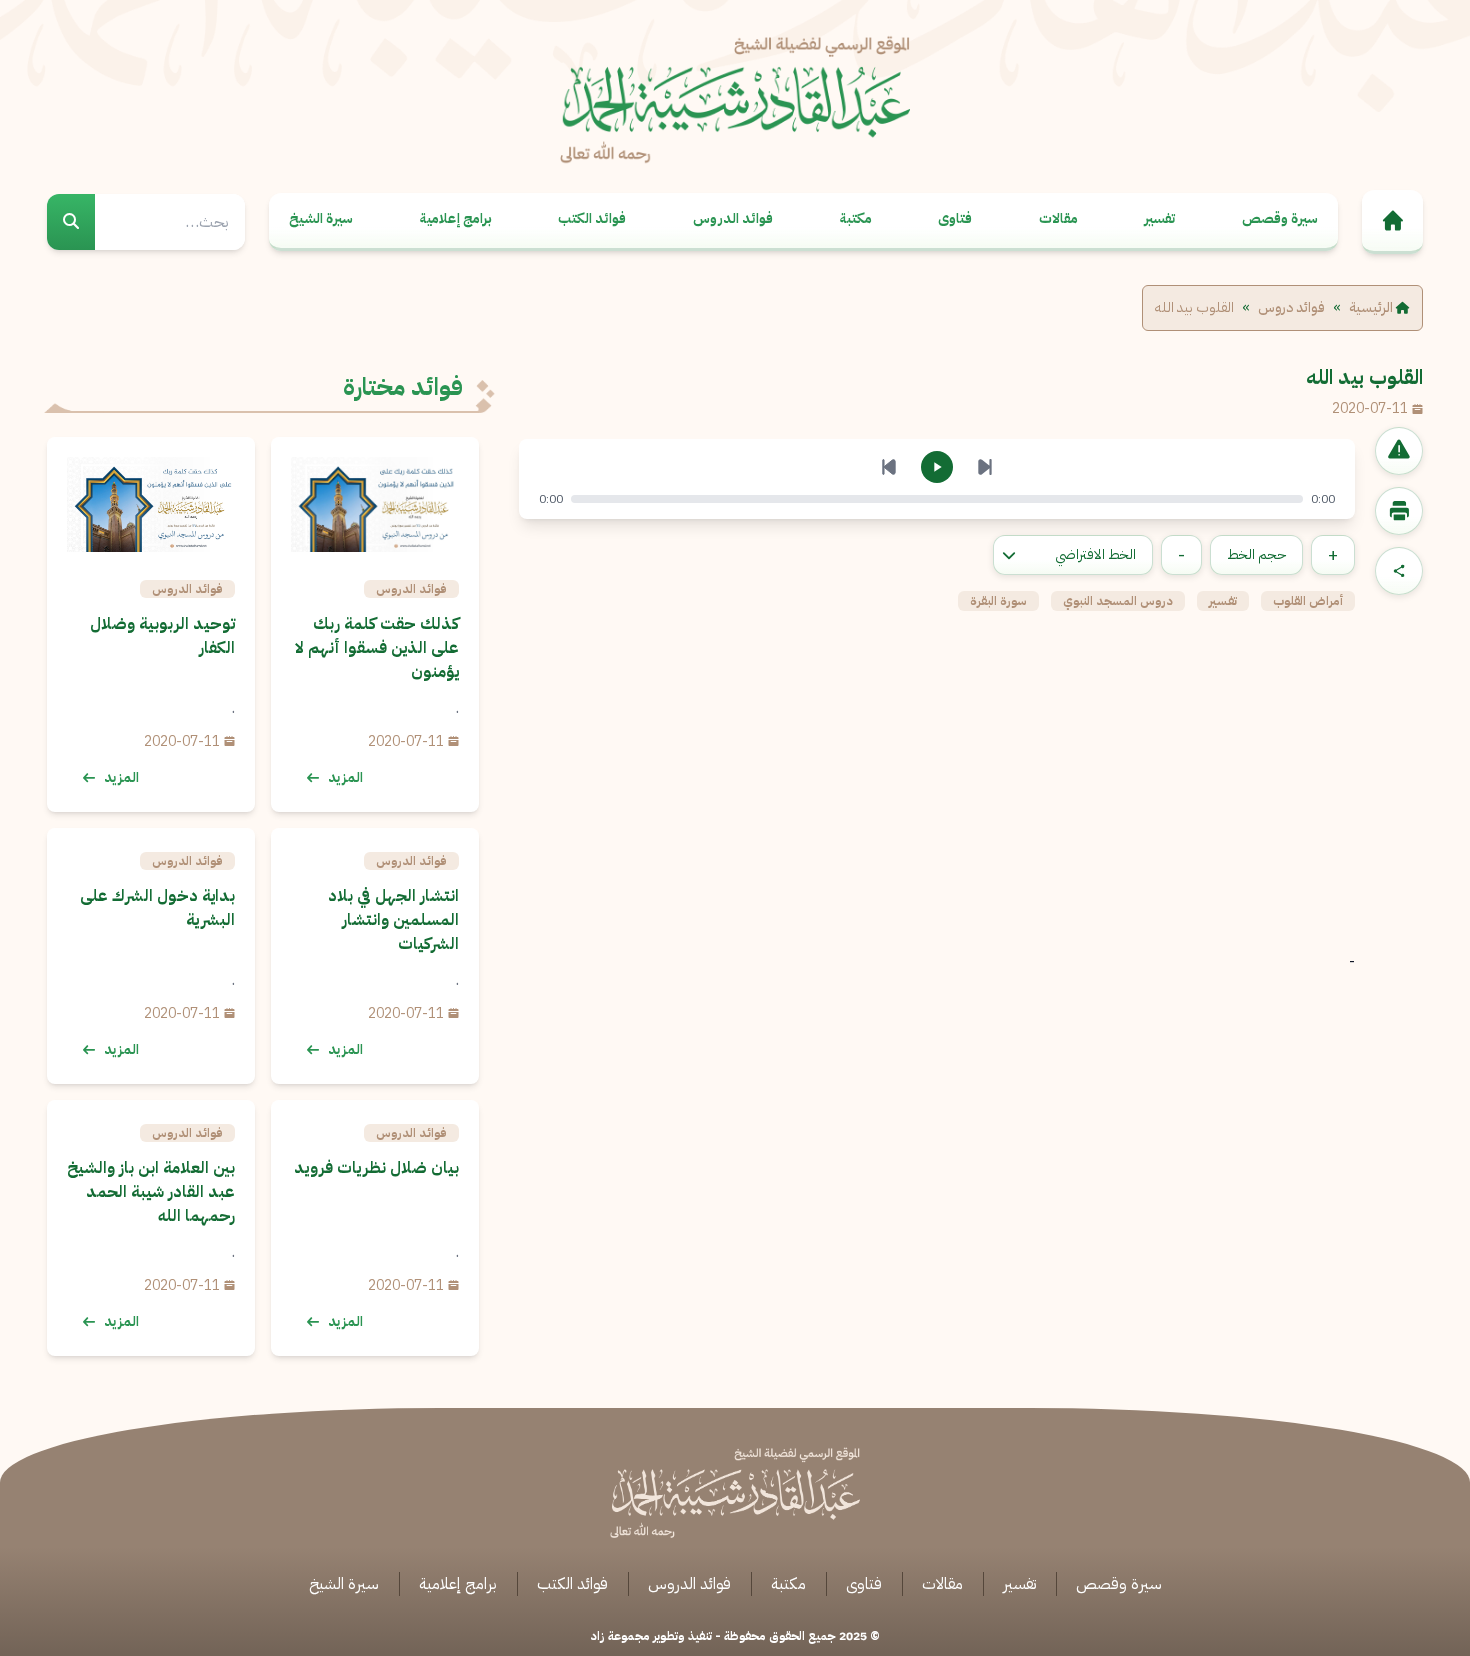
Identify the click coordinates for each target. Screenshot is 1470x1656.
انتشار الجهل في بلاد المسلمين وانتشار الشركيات (393, 920)
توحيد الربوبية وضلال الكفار (162, 636)
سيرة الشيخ (321, 218)
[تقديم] (985, 467)
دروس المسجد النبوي (1118, 601)
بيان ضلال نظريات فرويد (376, 1168)
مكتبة (856, 218)
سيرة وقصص (1280, 218)
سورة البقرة (998, 601)
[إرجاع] (889, 467)
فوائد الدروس (733, 218)
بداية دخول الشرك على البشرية (157, 908)
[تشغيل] (937, 467)
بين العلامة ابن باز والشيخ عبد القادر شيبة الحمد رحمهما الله (151, 1192)
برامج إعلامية (456, 218)
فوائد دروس (1291, 308)
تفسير (1159, 218)
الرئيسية (1372, 308)
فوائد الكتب (592, 218)
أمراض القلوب (1308, 601)
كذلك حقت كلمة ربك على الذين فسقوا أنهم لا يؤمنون (377, 648)
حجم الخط (1256, 554)
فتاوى (955, 218)
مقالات (1058, 218)
